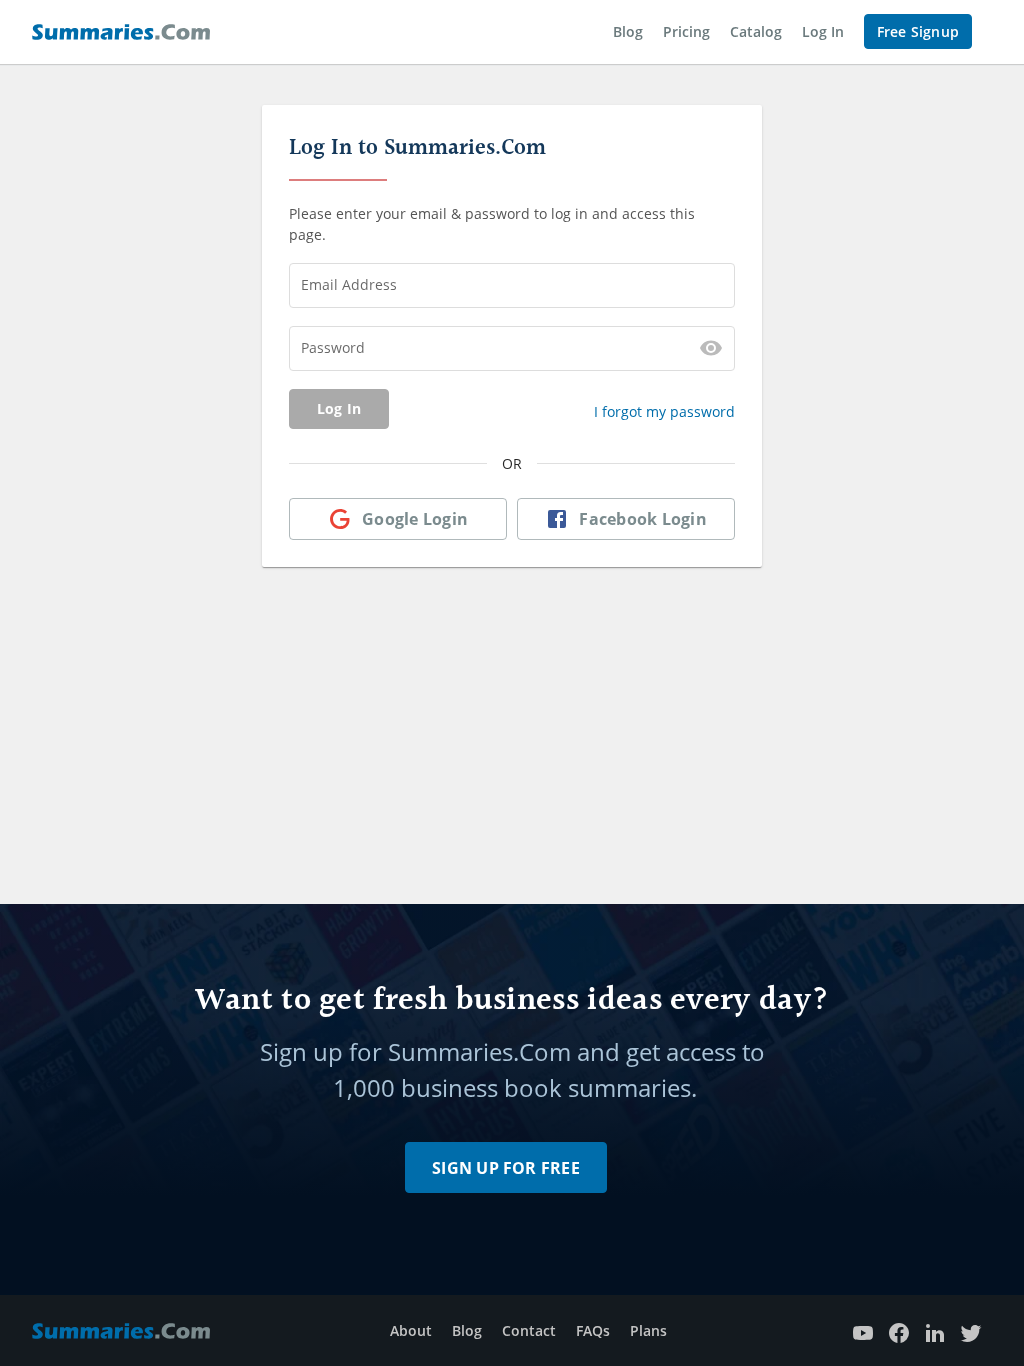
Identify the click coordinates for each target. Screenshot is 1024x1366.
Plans (648, 1330)
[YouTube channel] (863, 1330)
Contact (529, 1330)
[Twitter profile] (971, 1330)
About (411, 1330)
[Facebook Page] (899, 1330)
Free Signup (918, 31)
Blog (628, 31)
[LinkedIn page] (935, 1330)
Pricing (686, 31)
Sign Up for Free (506, 1168)
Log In (823, 31)
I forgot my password (664, 411)
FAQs (593, 1330)
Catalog (756, 31)
